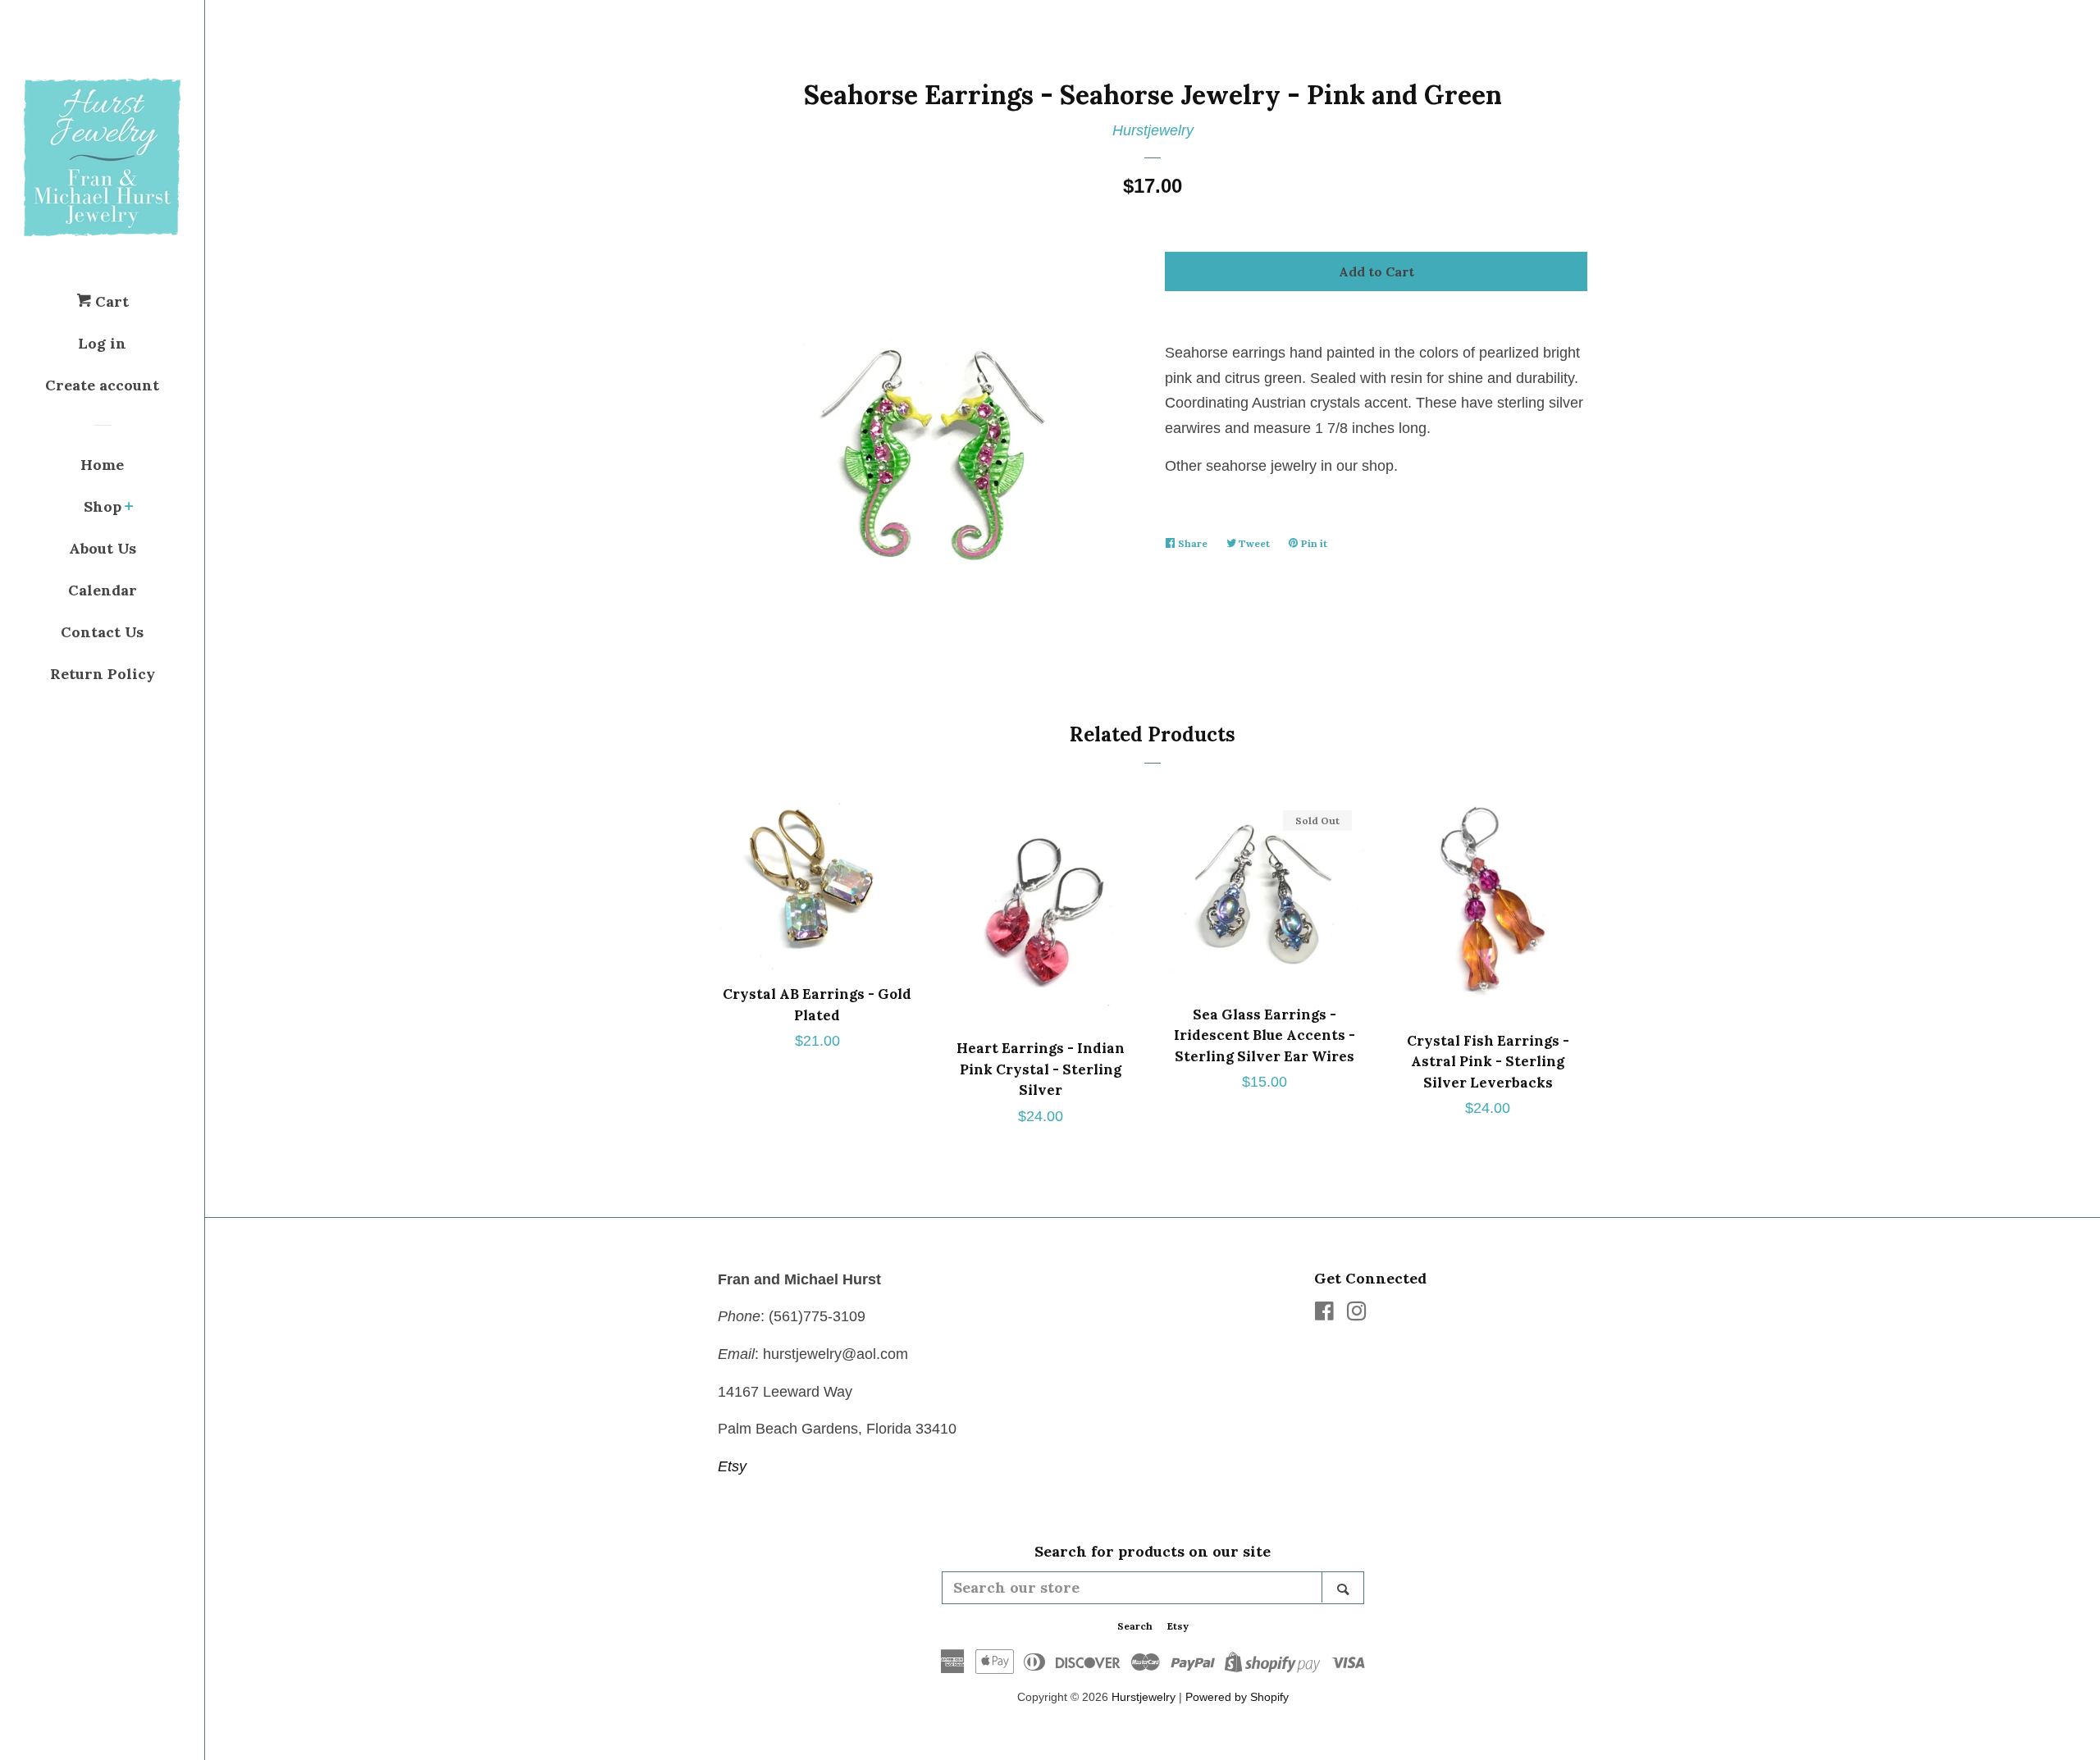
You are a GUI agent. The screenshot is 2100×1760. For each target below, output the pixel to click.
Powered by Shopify (1237, 1697)
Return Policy (103, 674)
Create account (102, 385)
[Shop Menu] (129, 508)
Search (1135, 1626)
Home (102, 465)
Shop (103, 506)
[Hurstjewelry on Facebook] (1324, 1314)
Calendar (103, 590)
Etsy (732, 1466)
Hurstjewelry (1153, 130)
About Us (103, 548)
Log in (102, 343)
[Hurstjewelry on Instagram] (1357, 1314)
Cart (110, 301)
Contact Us (102, 632)
